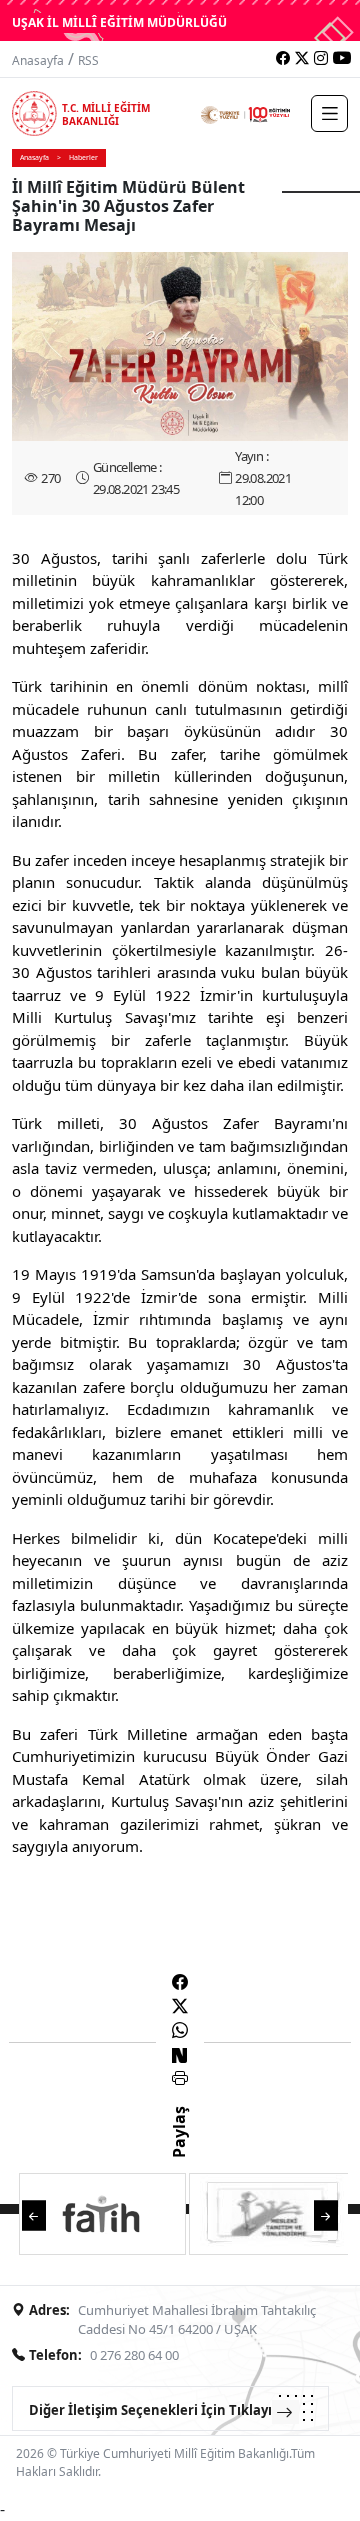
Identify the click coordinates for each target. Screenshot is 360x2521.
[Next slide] (326, 2213)
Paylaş (179, 2150)
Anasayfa (38, 60)
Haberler (83, 157)
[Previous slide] (34, 2213)
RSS (88, 60)
